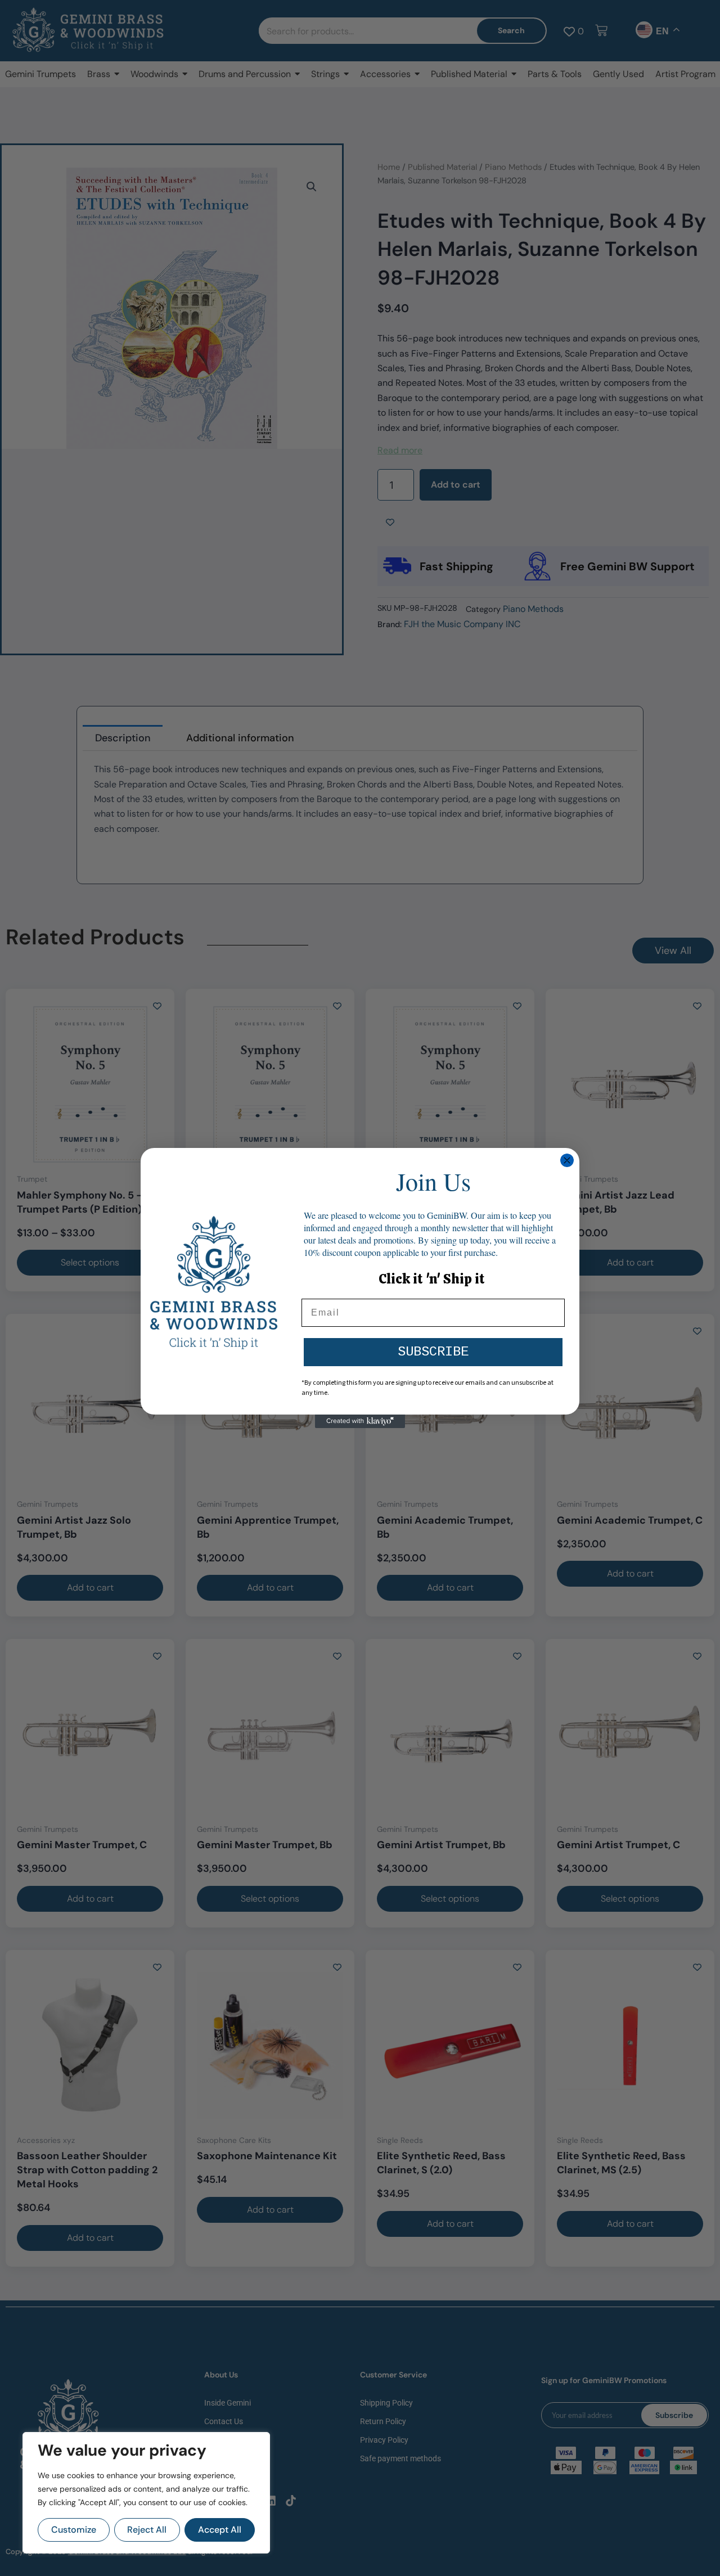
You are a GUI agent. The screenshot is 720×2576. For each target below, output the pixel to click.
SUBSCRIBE (433, 1352)
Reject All (147, 2530)
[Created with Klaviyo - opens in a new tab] (360, 1421)
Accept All (220, 2530)
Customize (74, 2530)
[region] (146, 2493)
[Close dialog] (567, 1160)
